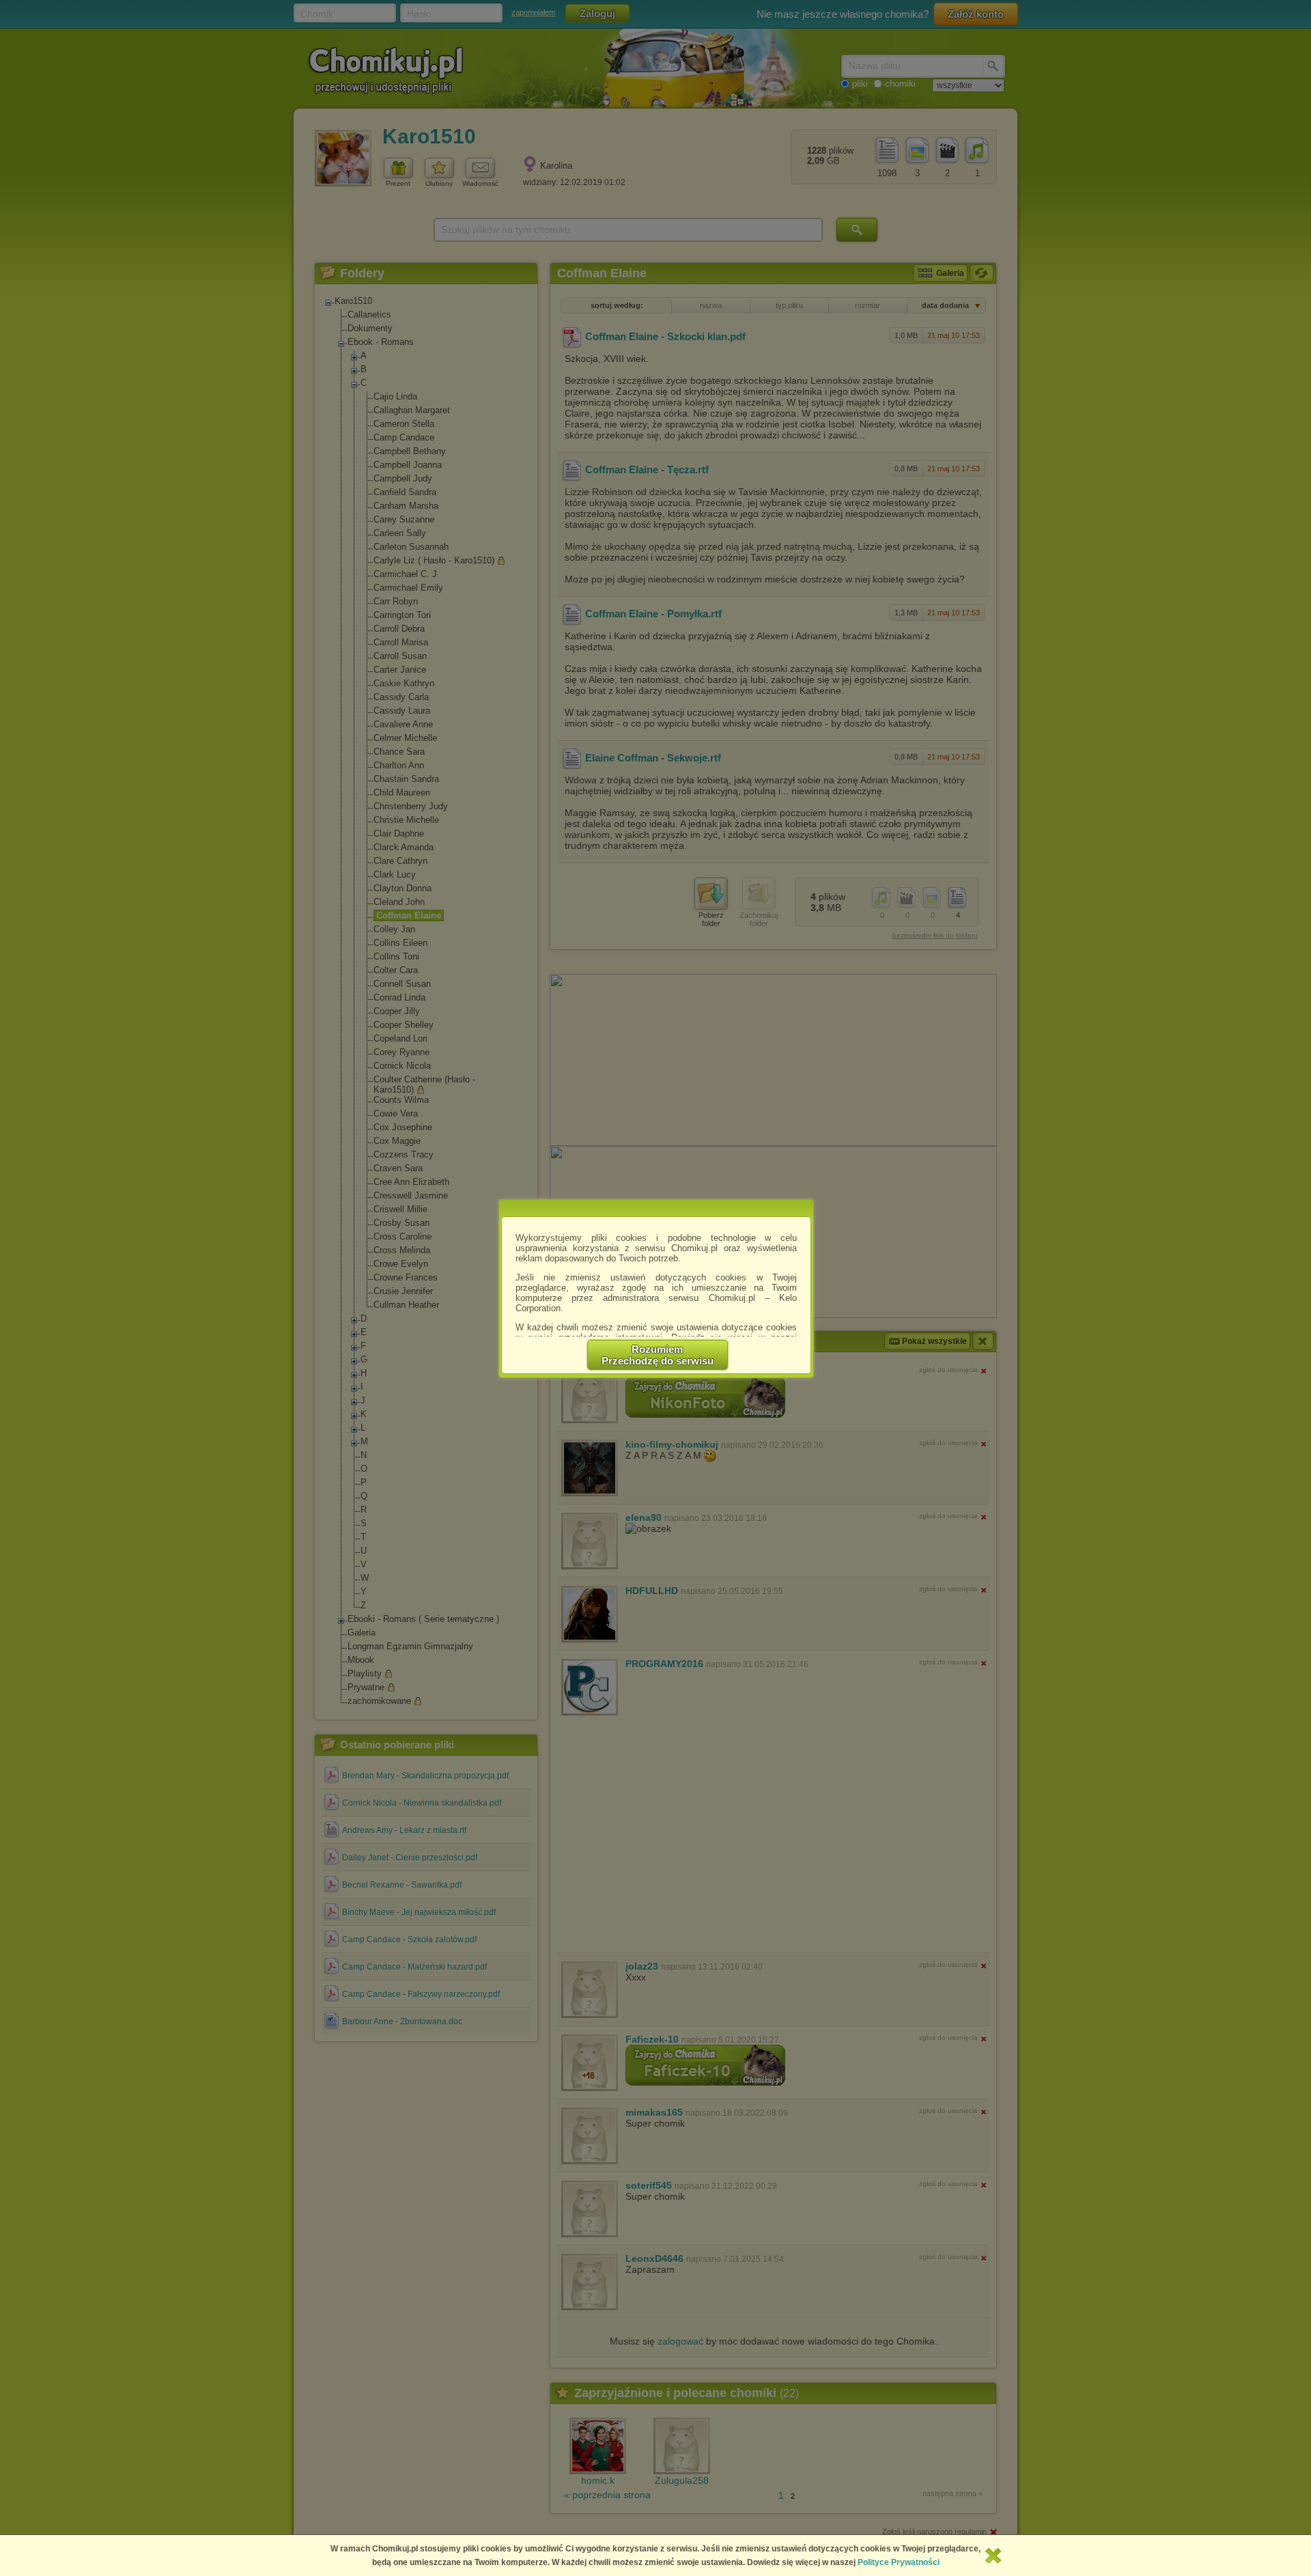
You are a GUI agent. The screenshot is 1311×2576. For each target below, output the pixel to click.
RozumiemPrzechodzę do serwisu (658, 1355)
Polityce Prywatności (899, 2562)
